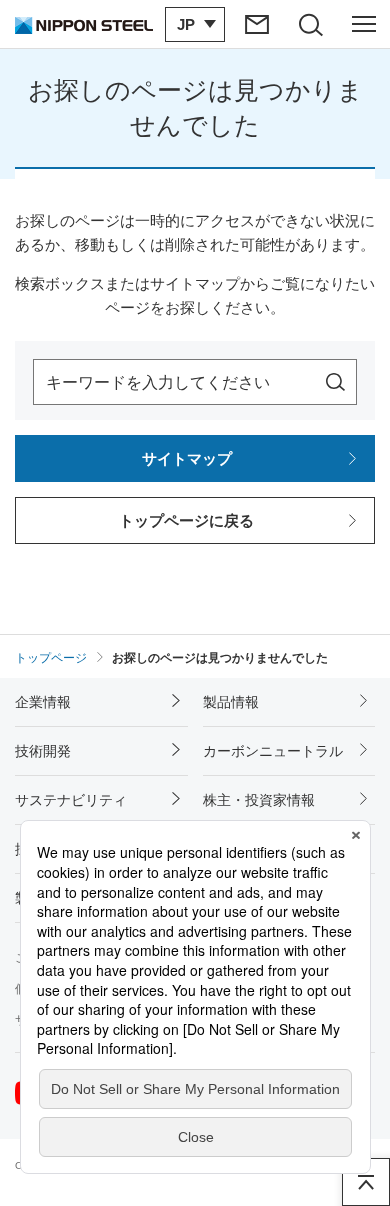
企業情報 (43, 702)
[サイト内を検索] (335, 382)
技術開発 (43, 751)
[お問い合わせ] (257, 24)
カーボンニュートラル (273, 751)
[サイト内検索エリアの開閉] (310, 24)
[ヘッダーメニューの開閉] (363, 24)
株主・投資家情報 (259, 800)
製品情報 (231, 702)
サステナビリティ (71, 800)
